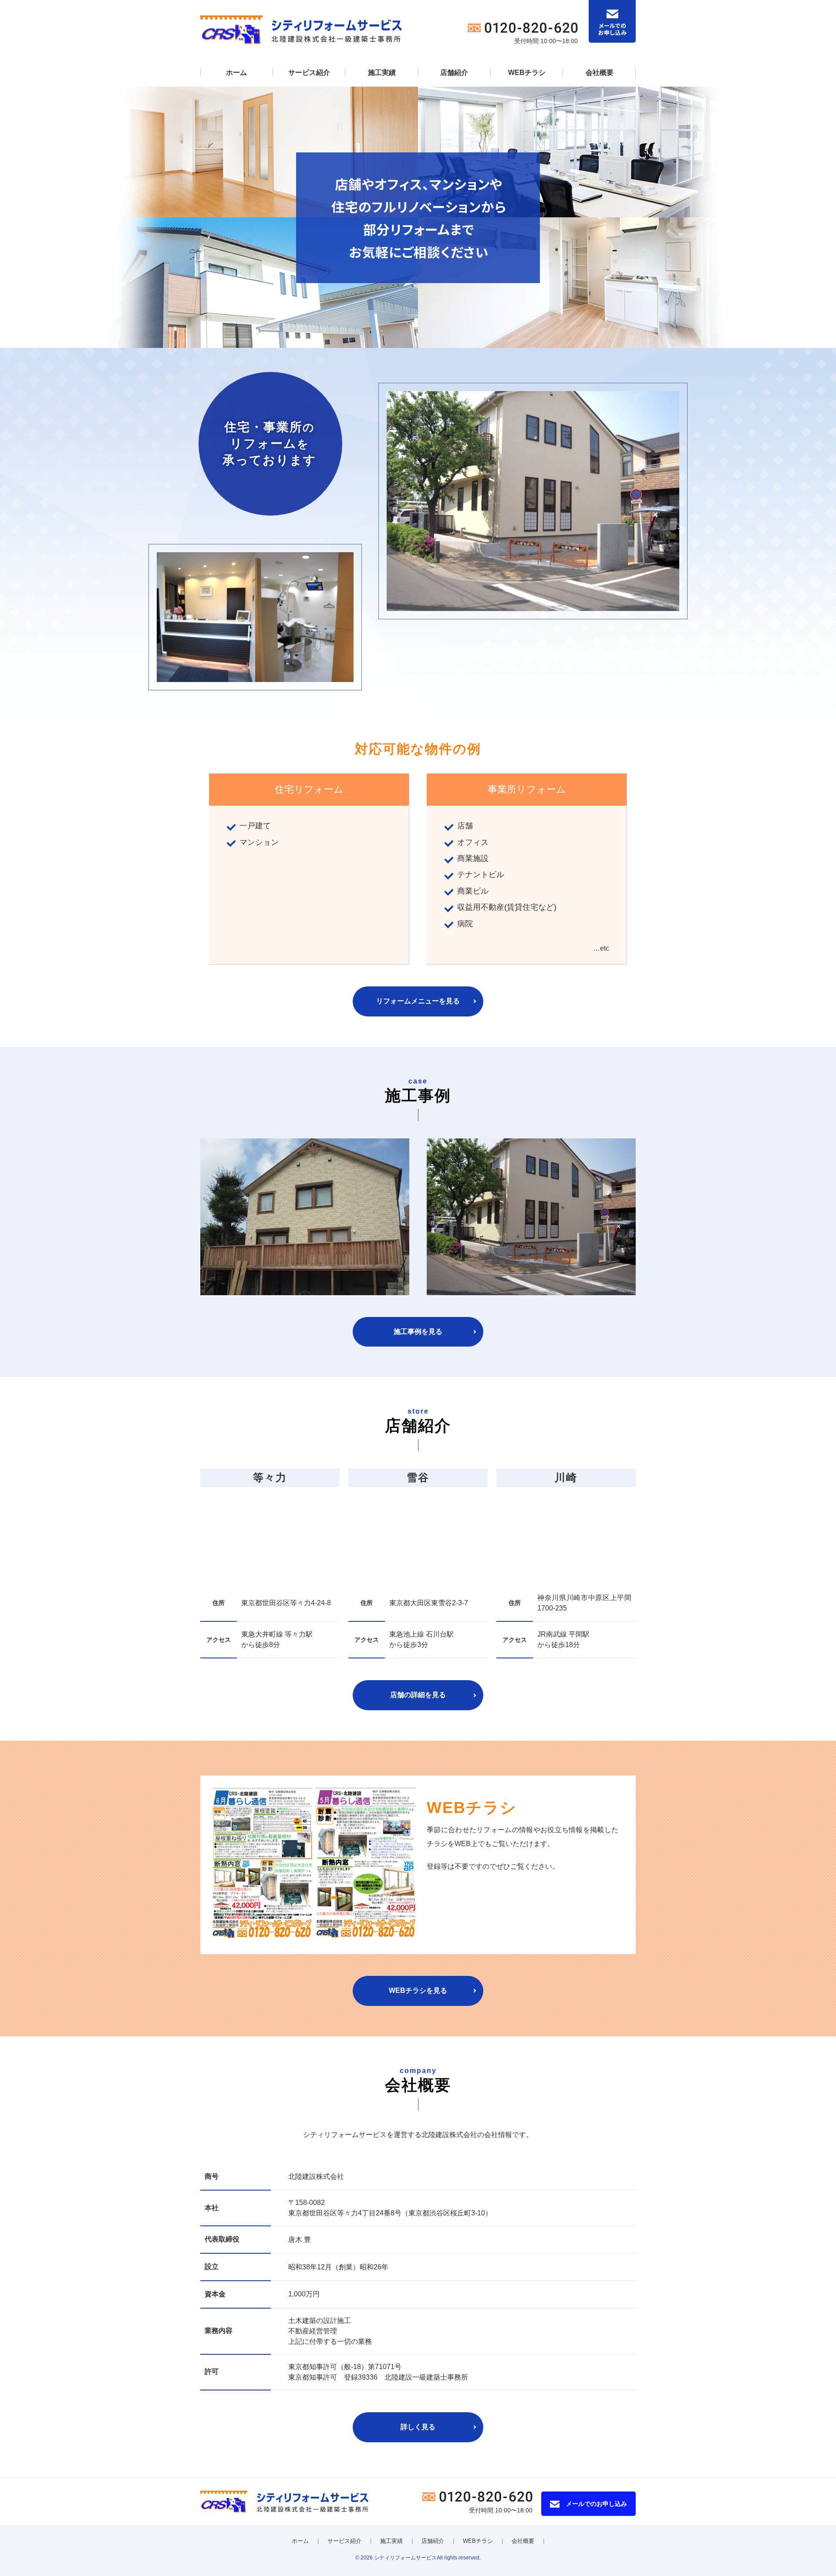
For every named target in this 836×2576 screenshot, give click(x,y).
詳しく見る (418, 2427)
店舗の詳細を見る (418, 1695)
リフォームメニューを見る (418, 1001)
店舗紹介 (454, 73)
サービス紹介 (309, 73)
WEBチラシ (527, 73)
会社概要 (600, 73)
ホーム (236, 73)
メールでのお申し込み (597, 2504)
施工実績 (382, 73)
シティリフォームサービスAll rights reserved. (427, 2558)
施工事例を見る (418, 1332)
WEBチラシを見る (418, 1990)
